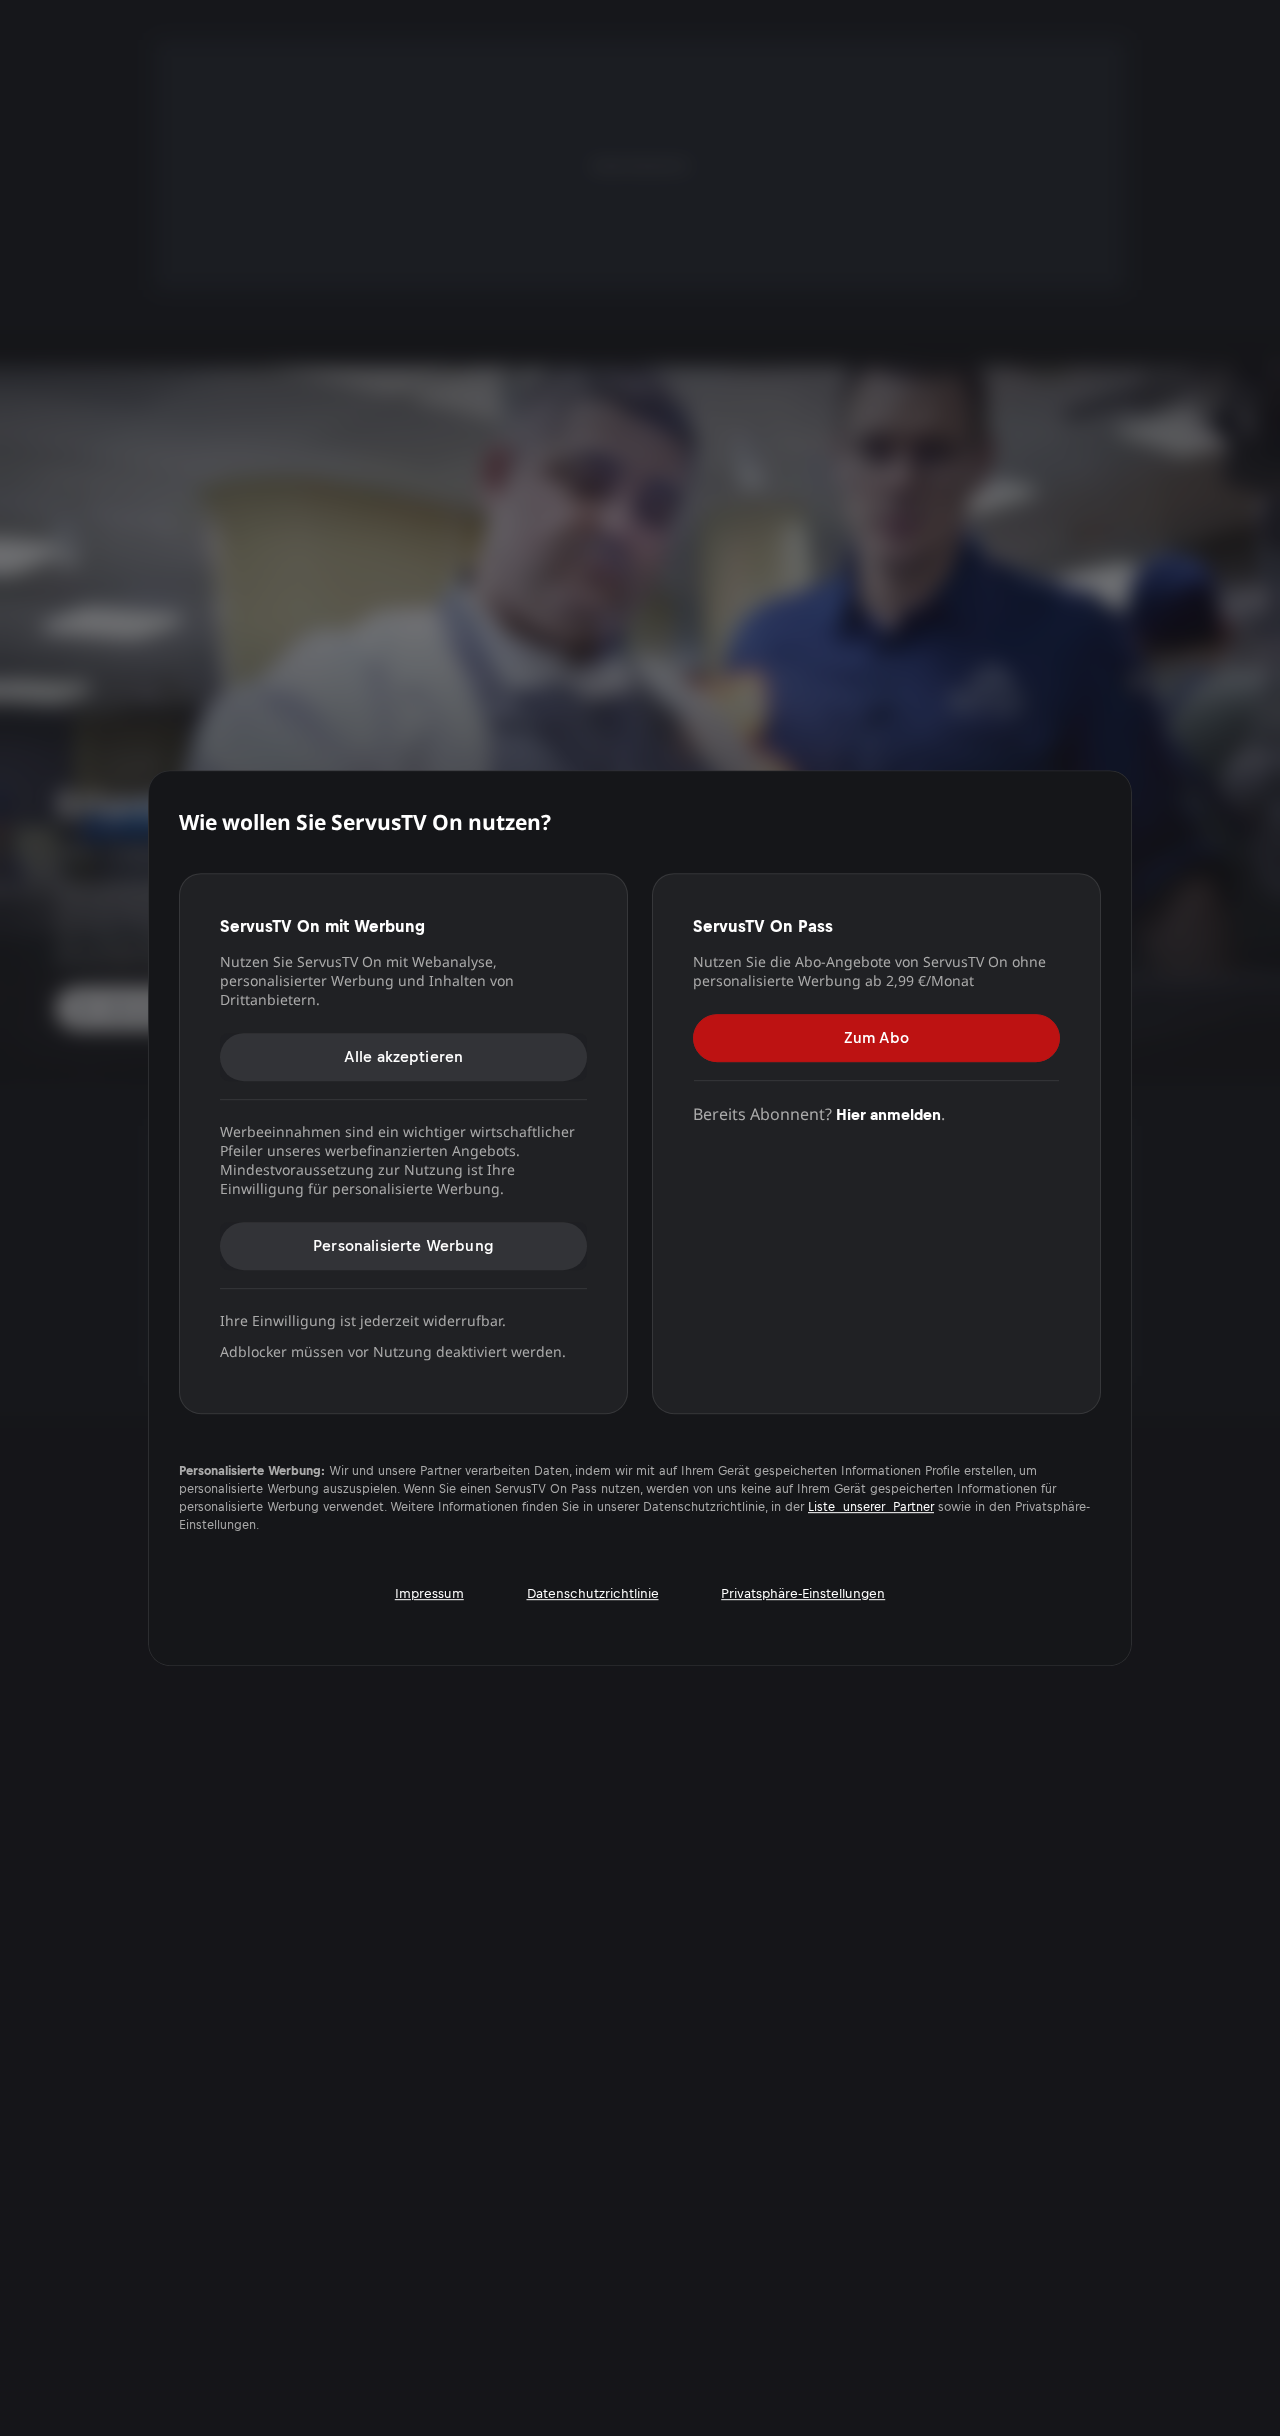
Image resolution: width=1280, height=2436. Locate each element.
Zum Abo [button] (876, 1037)
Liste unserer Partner (871, 1507)
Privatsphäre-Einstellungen (803, 1593)
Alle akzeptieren (404, 1056)
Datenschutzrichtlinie (593, 1593)
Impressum (429, 1593)
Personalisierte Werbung (403, 1245)
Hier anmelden (888, 1114)
